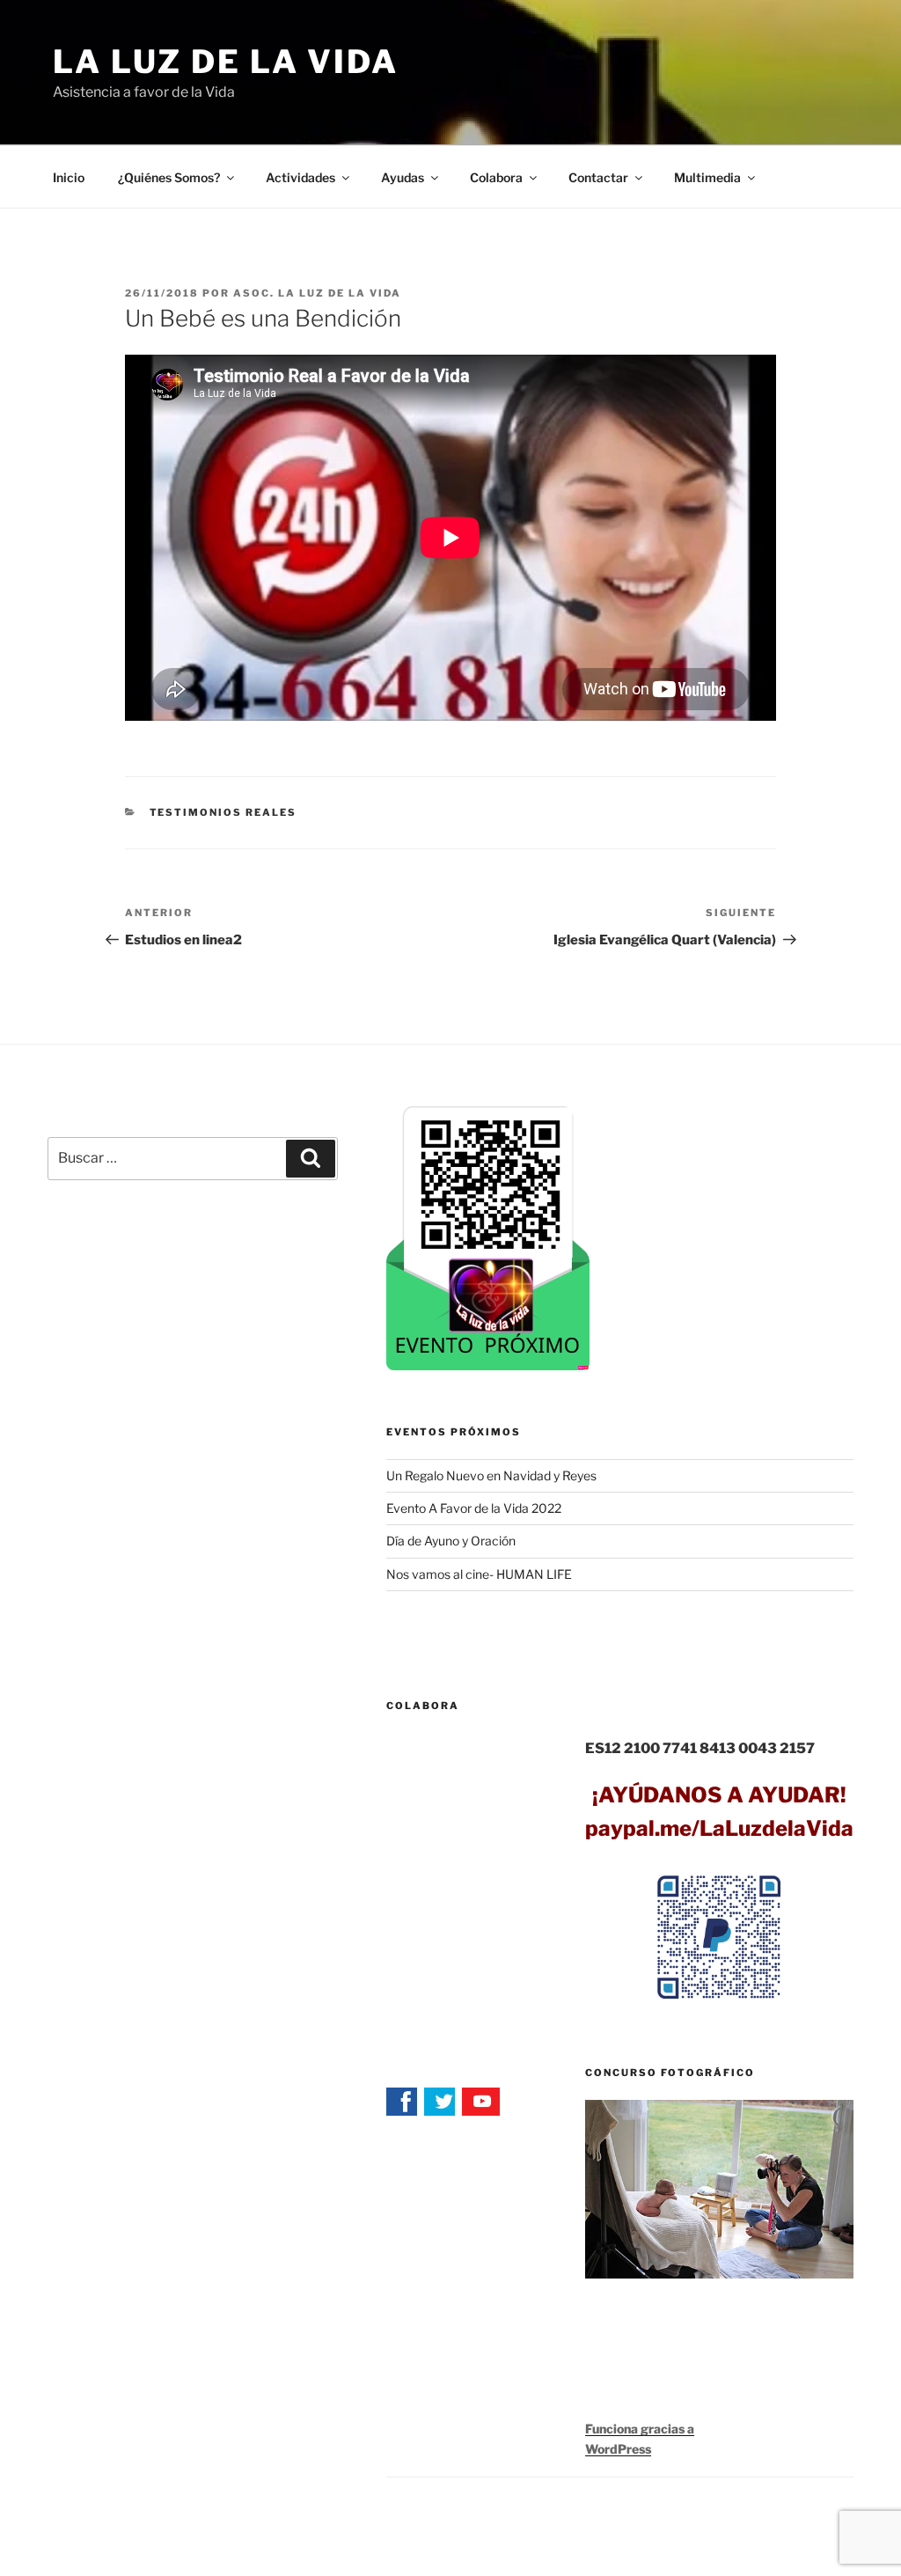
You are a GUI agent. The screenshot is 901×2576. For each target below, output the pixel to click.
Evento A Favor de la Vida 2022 (474, 1508)
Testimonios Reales (223, 812)
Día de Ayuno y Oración (451, 1541)
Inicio (69, 177)
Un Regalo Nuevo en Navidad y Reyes (491, 1475)
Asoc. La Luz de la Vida (317, 293)
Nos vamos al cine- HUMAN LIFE (479, 1574)
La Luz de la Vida (226, 62)
